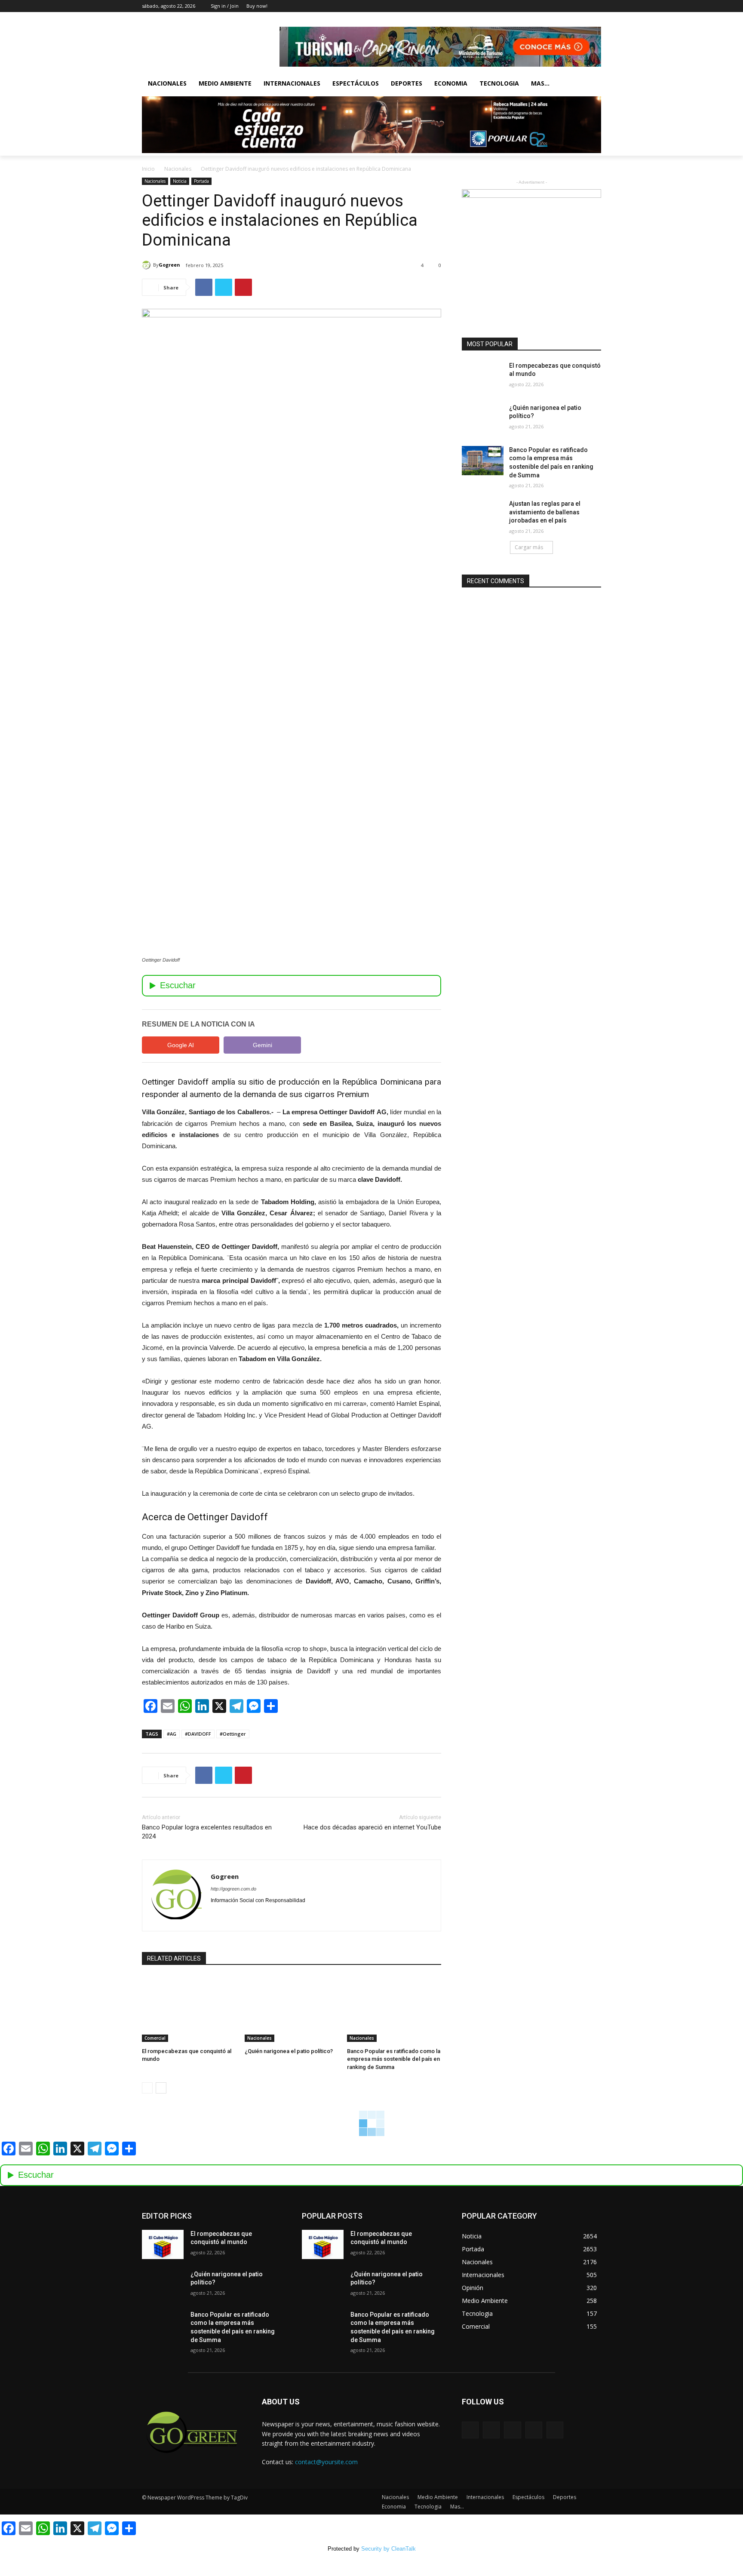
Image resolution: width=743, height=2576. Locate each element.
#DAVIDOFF (198, 1734)
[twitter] (229, 1914)
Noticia (180, 181)
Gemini (263, 1045)
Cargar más (529, 547)
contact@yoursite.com (326, 2462)
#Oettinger (233, 1734)
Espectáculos (356, 83)
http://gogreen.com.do (233, 1889)
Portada (201, 181)
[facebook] (214, 1914)
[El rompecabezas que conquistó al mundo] (189, 2009)
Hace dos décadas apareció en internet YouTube (372, 1827)
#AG (172, 1734)
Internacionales (292, 83)
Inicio (148, 169)
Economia (451, 83)
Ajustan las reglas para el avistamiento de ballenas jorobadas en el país (545, 512)
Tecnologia (499, 83)
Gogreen (169, 265)
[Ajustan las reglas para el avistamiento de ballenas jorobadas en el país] (483, 514)
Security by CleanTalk (388, 2549)
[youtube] (244, 1914)
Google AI (181, 1045)
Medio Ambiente (225, 83)
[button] (591, 83)
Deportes (407, 83)
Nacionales (167, 83)
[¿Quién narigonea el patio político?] (292, 2009)
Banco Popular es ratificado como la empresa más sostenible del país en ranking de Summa (394, 2059)
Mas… (457, 2507)
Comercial (155, 2038)
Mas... (540, 83)
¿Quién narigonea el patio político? (289, 2051)
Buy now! (257, 6)
